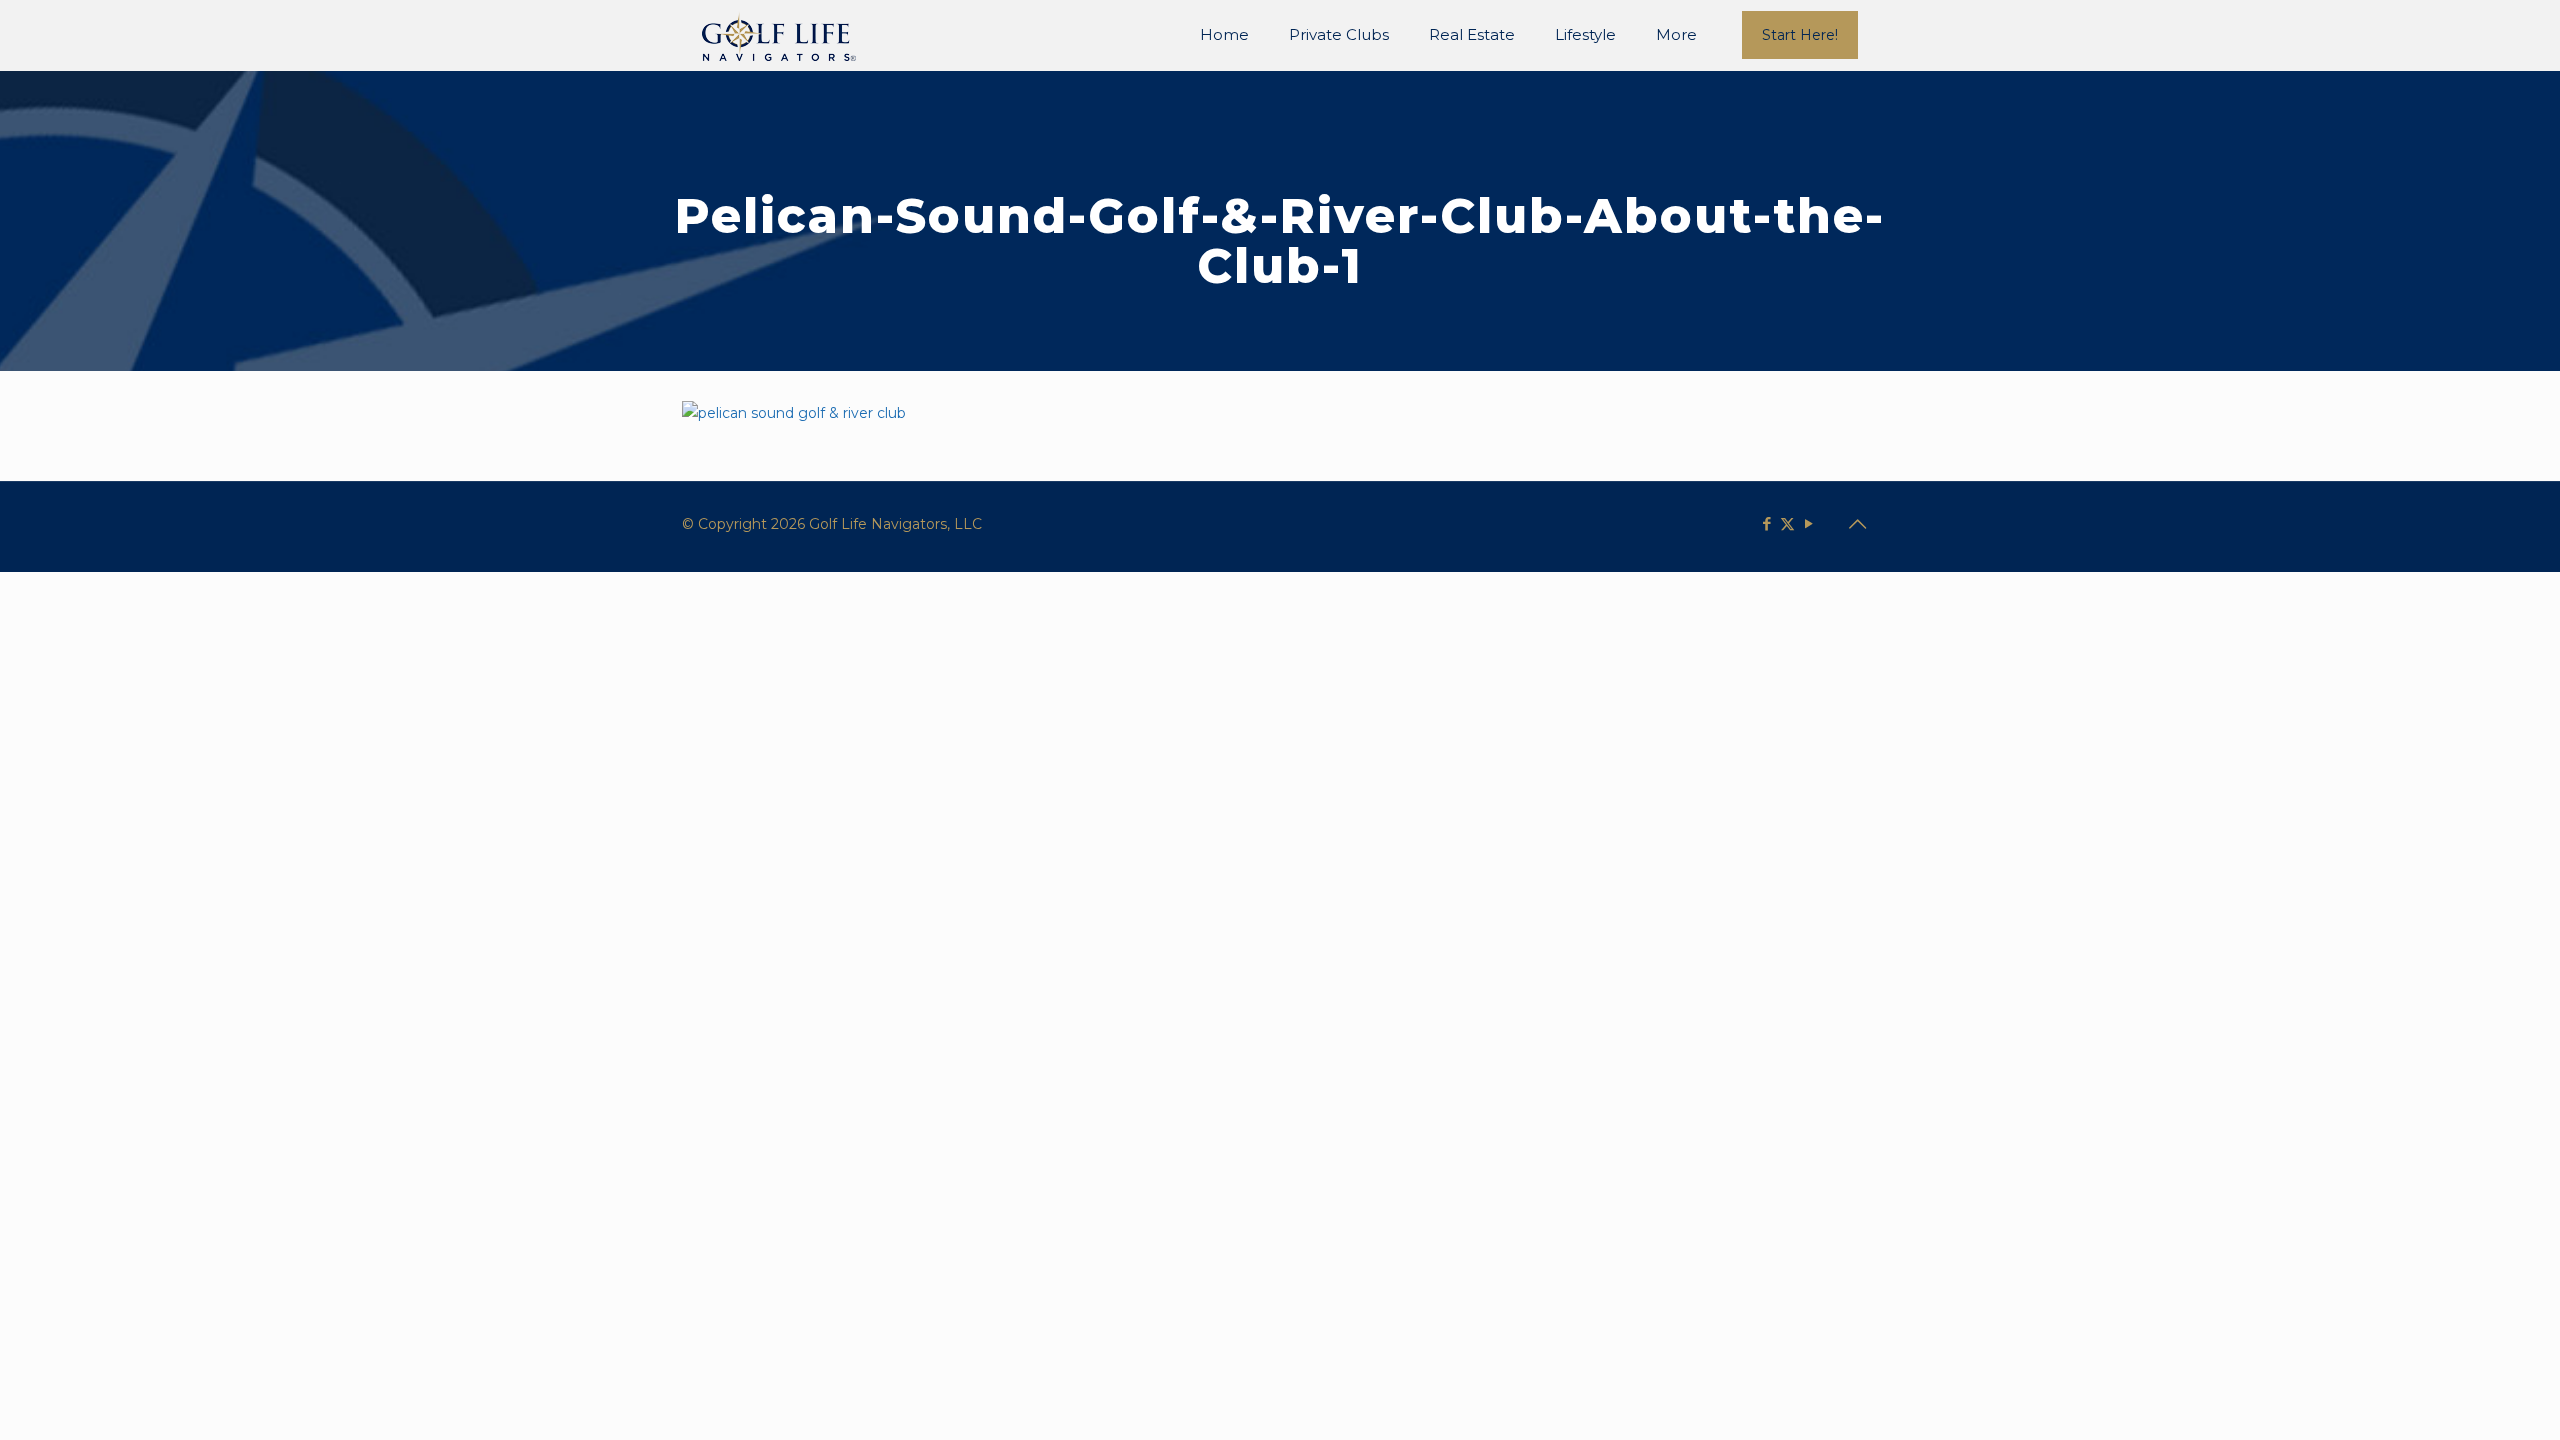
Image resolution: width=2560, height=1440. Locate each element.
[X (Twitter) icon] (1787, 523)
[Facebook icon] (1766, 523)
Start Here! (1800, 35)
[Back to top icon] (1857, 524)
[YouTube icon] (1808, 523)
